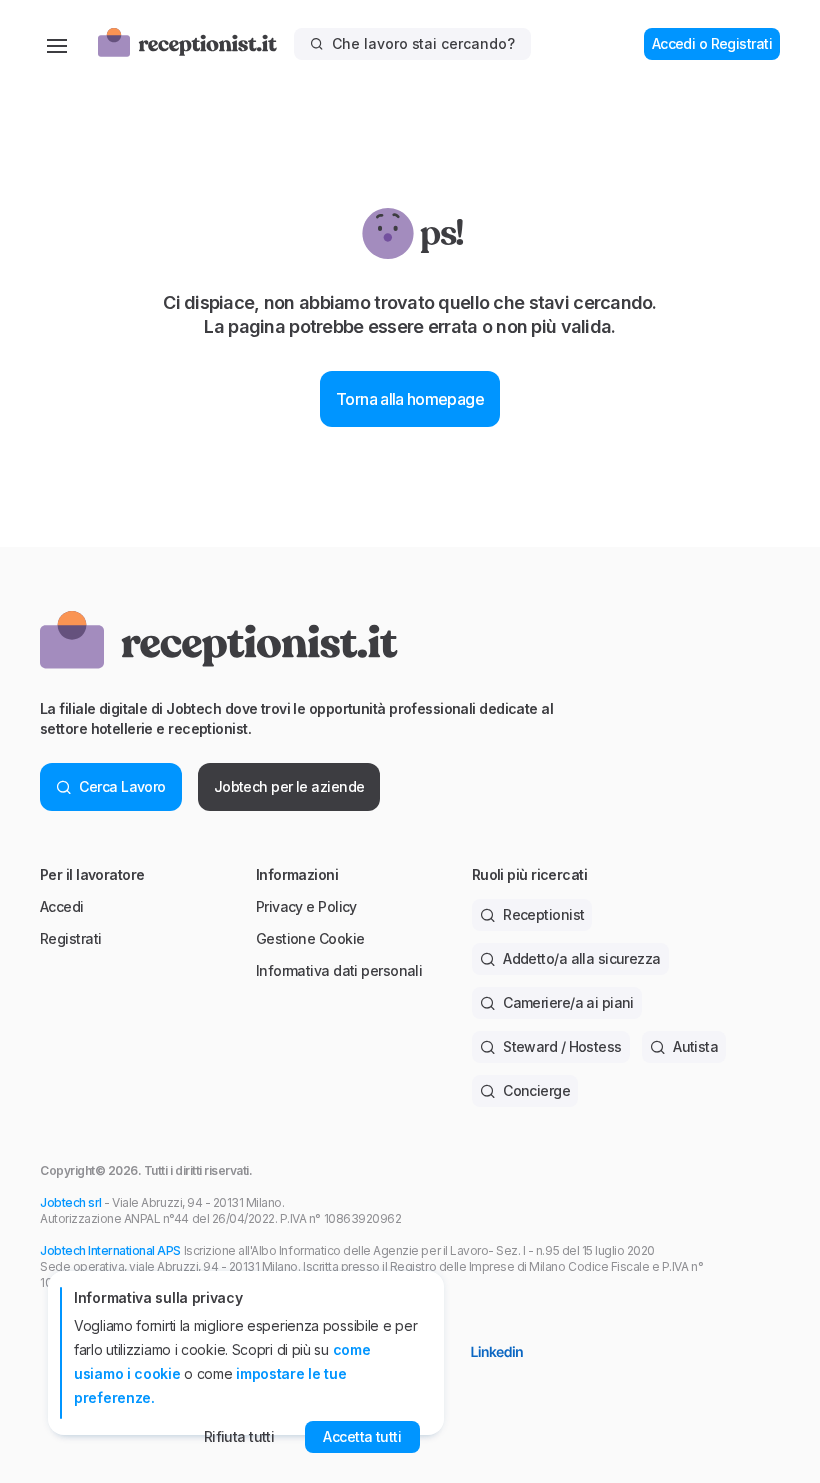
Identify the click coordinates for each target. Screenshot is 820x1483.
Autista (695, 1046)
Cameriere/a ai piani (568, 1002)
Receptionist (543, 914)
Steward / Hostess (562, 1046)
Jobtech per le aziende (289, 786)
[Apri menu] (57, 44)
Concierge (536, 1090)
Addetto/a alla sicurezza (582, 958)
